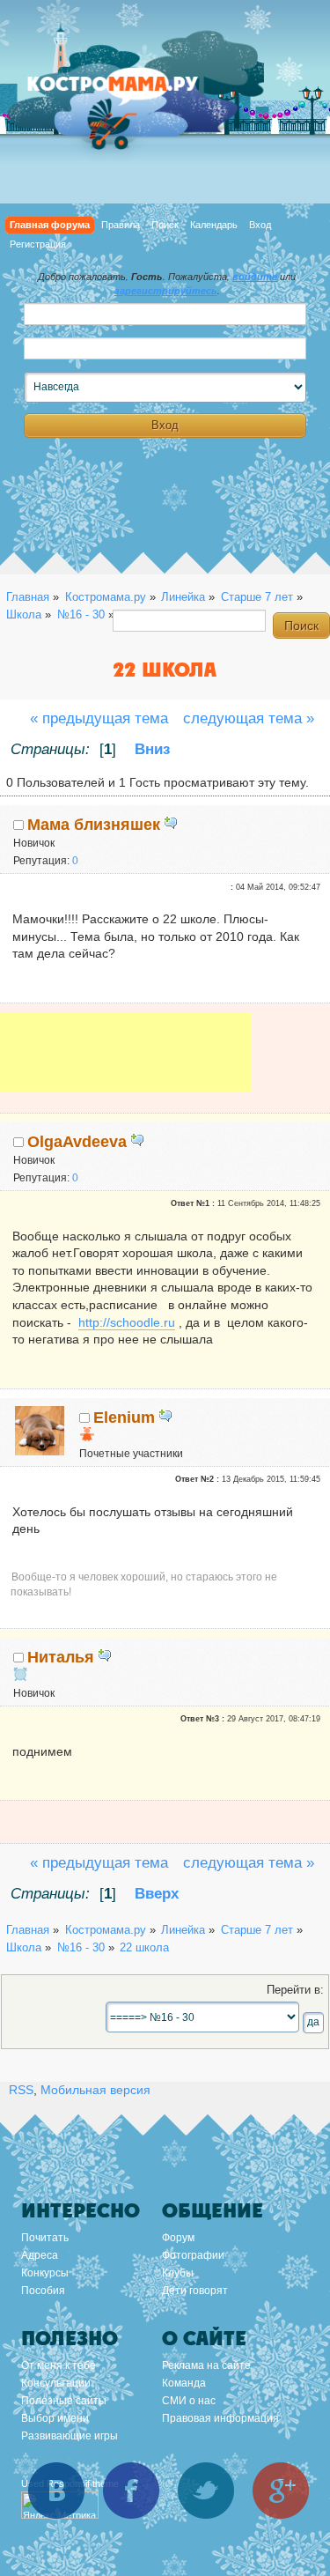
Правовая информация (220, 2418)
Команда (184, 2383)
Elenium (124, 1418)
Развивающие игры (70, 2436)
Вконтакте (56, 2491)
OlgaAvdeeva (77, 1142)
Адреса (40, 2255)
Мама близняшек (94, 825)
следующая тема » (249, 718)
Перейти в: (295, 1990)
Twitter (206, 2491)
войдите (255, 277)
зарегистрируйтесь (166, 291)
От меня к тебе (59, 2365)
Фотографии (193, 2255)
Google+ (281, 2491)
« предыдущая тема (99, 718)
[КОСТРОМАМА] (132, 92)
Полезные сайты (64, 2401)
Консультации (56, 2383)
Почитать (45, 2238)
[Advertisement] (125, 1064)
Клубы (178, 2273)
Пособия (43, 2291)
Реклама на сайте (206, 2365)
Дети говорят (195, 2291)
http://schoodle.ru (127, 1322)
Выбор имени (55, 2418)
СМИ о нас (189, 2401)
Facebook (131, 2491)
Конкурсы (45, 2273)
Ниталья (61, 1657)
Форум (178, 2238)
